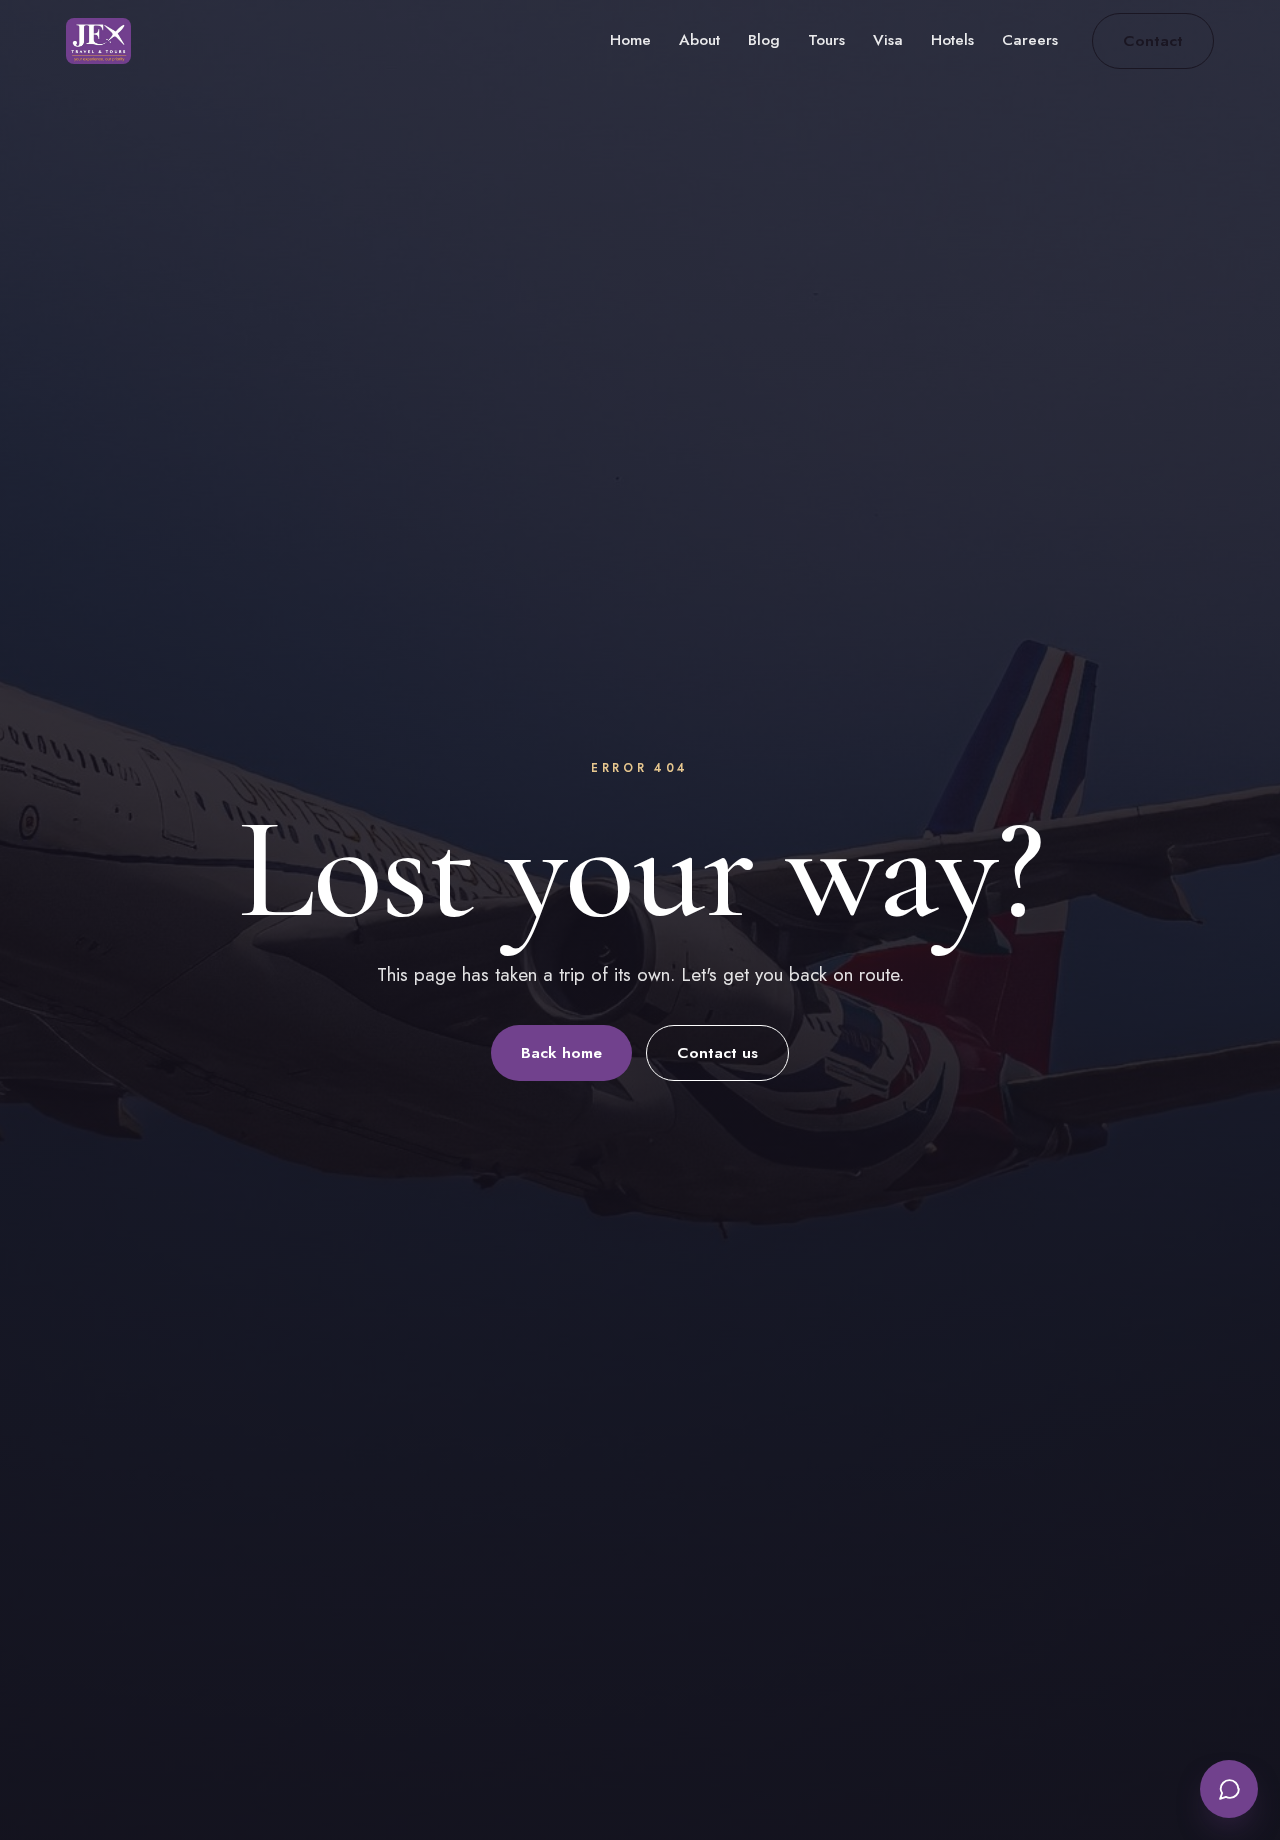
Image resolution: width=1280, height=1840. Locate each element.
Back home (561, 1052)
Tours (826, 40)
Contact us (717, 1052)
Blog (764, 40)
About (699, 40)
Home (630, 40)
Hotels (952, 40)
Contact (1153, 40)
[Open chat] (1229, 1789)
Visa (888, 40)
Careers (1030, 40)
